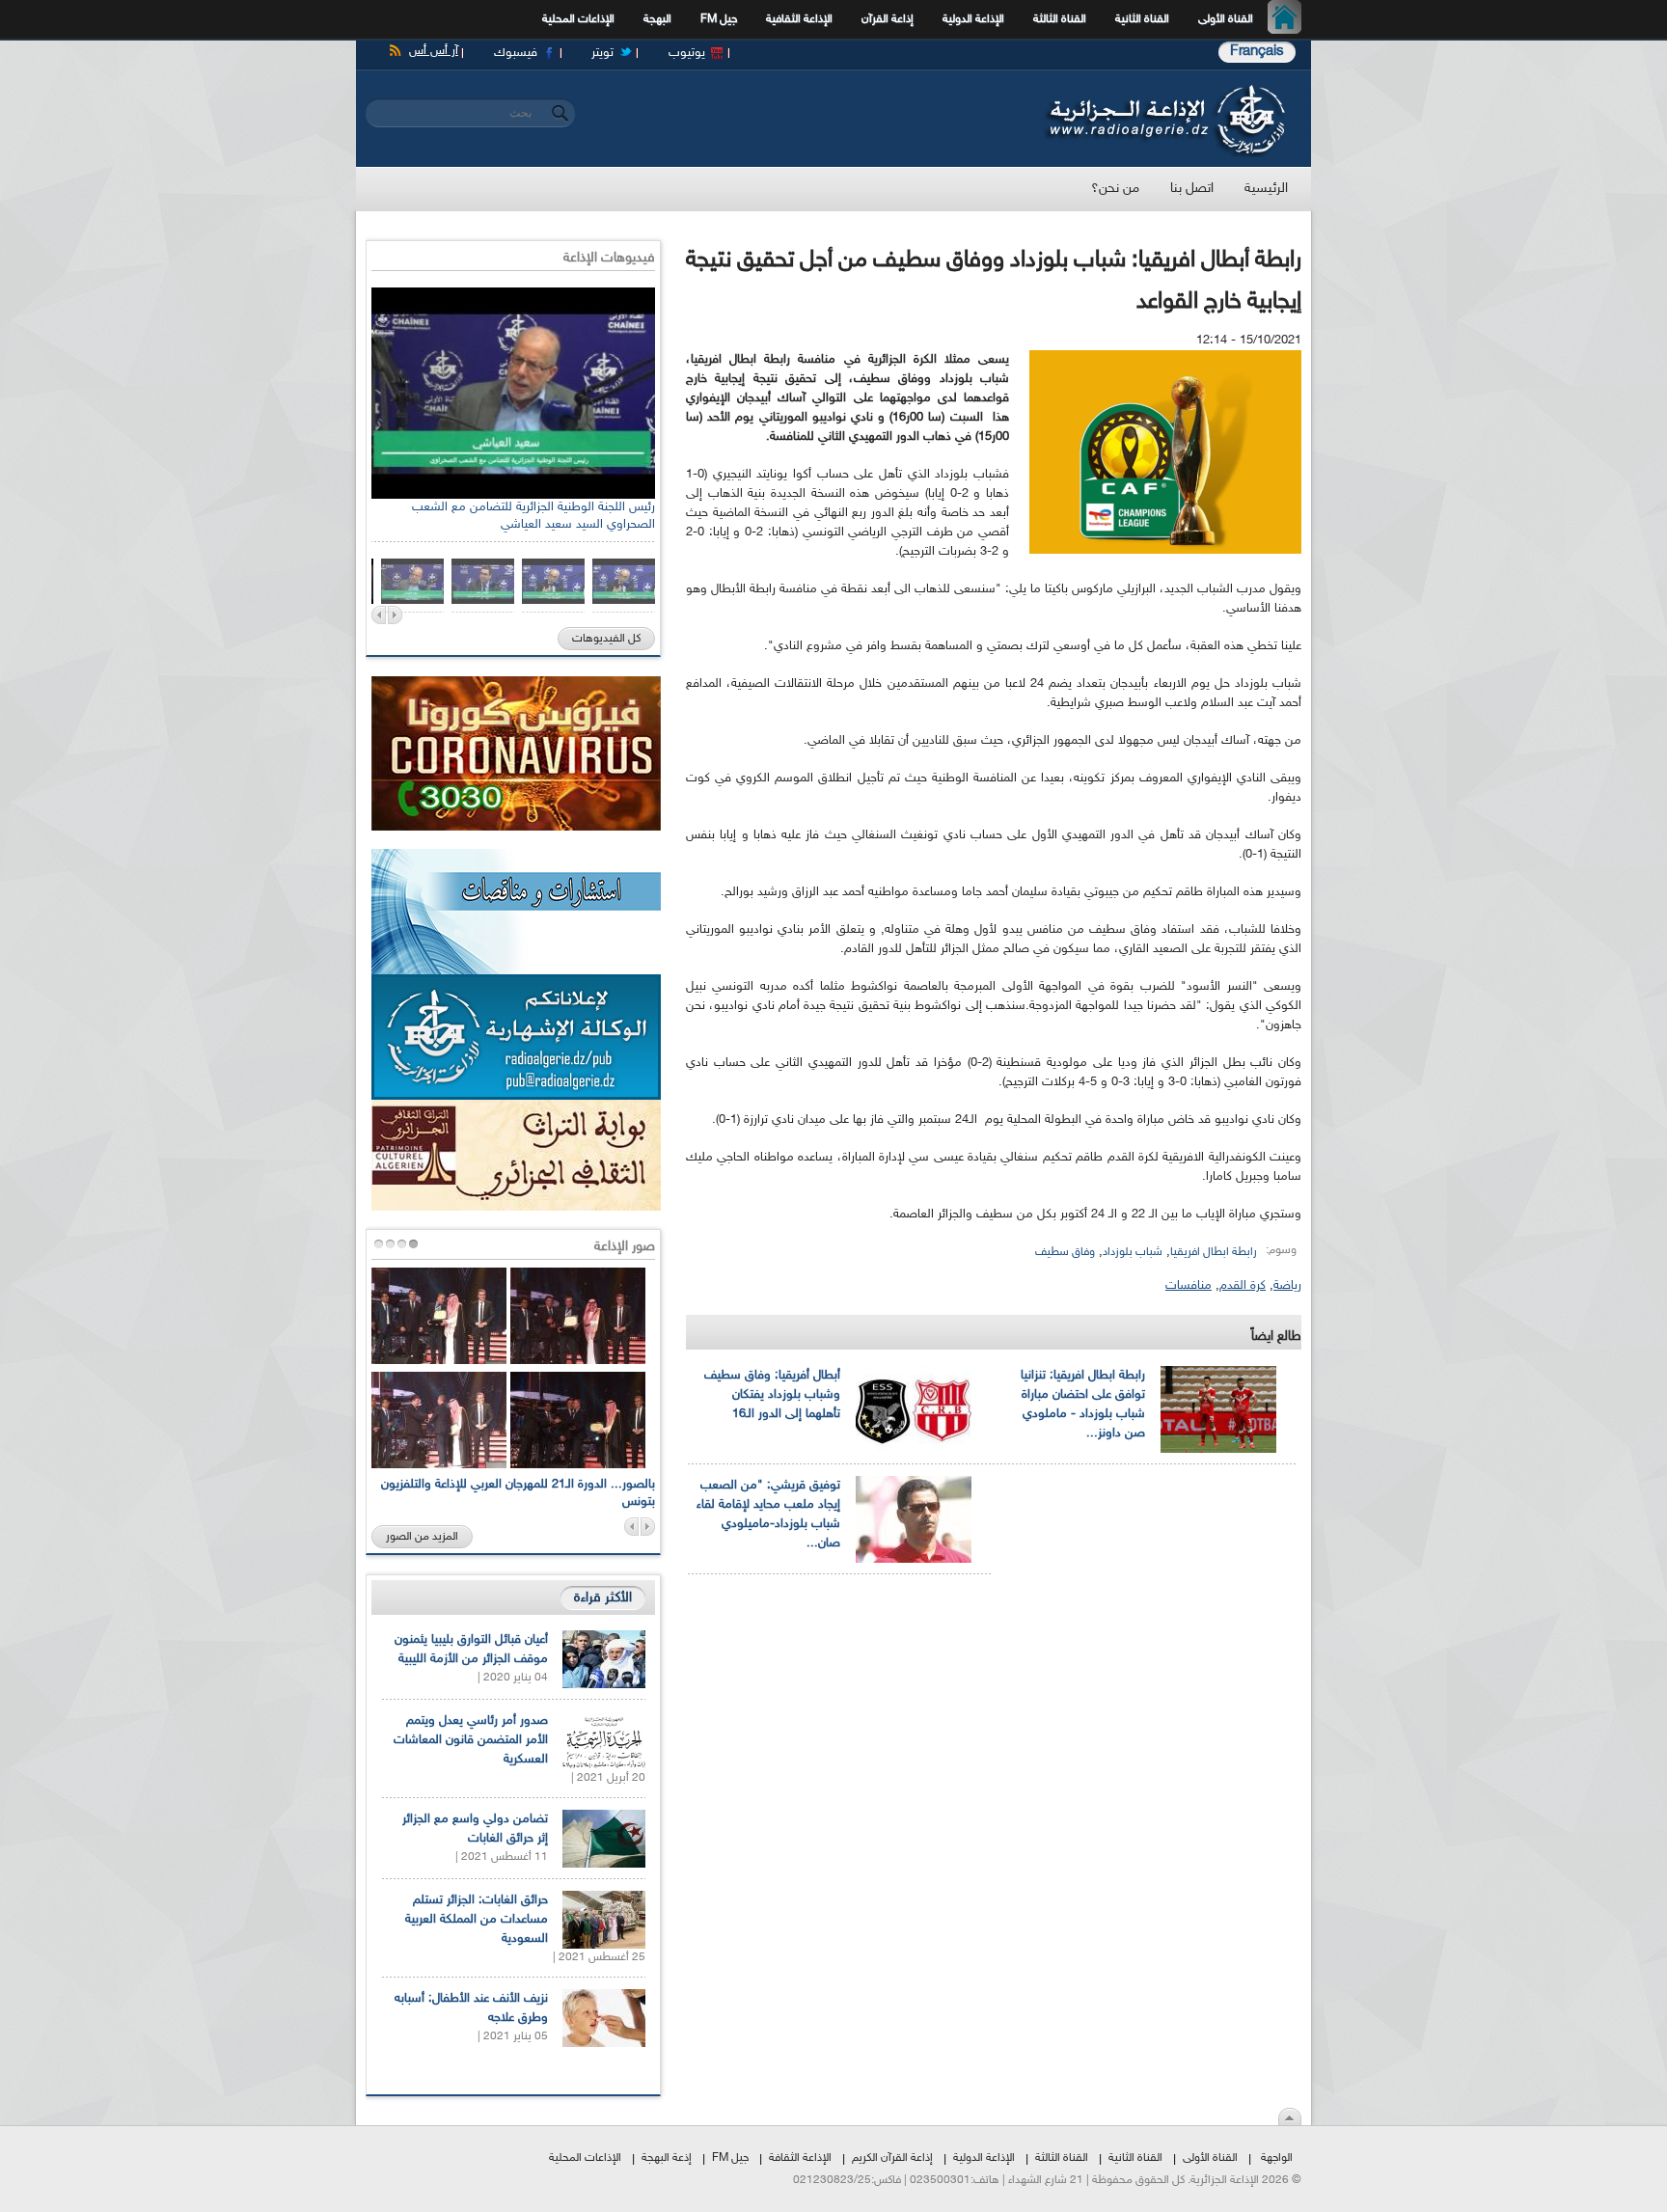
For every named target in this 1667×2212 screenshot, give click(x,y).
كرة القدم (1243, 1286)
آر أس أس (434, 51)
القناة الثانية (1142, 19)
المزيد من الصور (422, 1537)
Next (395, 615)
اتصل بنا (1192, 189)
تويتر (602, 53)
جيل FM (719, 19)
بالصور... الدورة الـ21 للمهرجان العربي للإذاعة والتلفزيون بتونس (518, 1493)
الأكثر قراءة (603, 1598)
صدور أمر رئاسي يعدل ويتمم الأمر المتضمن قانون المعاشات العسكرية (471, 1740)
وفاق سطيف (1065, 1252)
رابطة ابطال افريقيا (1214, 1252)
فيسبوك (516, 53)
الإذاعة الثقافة (800, 2158)
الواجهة (1277, 2158)
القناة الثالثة (1060, 19)
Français (1257, 52)
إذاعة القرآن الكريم (892, 2158)
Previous (379, 615)
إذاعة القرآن (888, 19)
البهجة (657, 19)
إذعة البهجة (667, 2158)
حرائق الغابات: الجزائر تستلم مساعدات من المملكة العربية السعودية (477, 1920)
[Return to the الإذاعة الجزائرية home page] (1164, 90)
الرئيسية (1289, 19)
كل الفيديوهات (606, 639)
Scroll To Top (1290, 2116)
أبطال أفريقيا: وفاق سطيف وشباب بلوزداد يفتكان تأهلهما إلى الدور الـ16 (772, 1395)
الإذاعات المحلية (578, 19)
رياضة (1287, 1286)
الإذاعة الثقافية (799, 19)
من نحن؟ (1115, 189)
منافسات (1189, 1286)
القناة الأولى (1226, 19)
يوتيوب (687, 53)
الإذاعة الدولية (973, 19)
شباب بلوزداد (1133, 1252)
